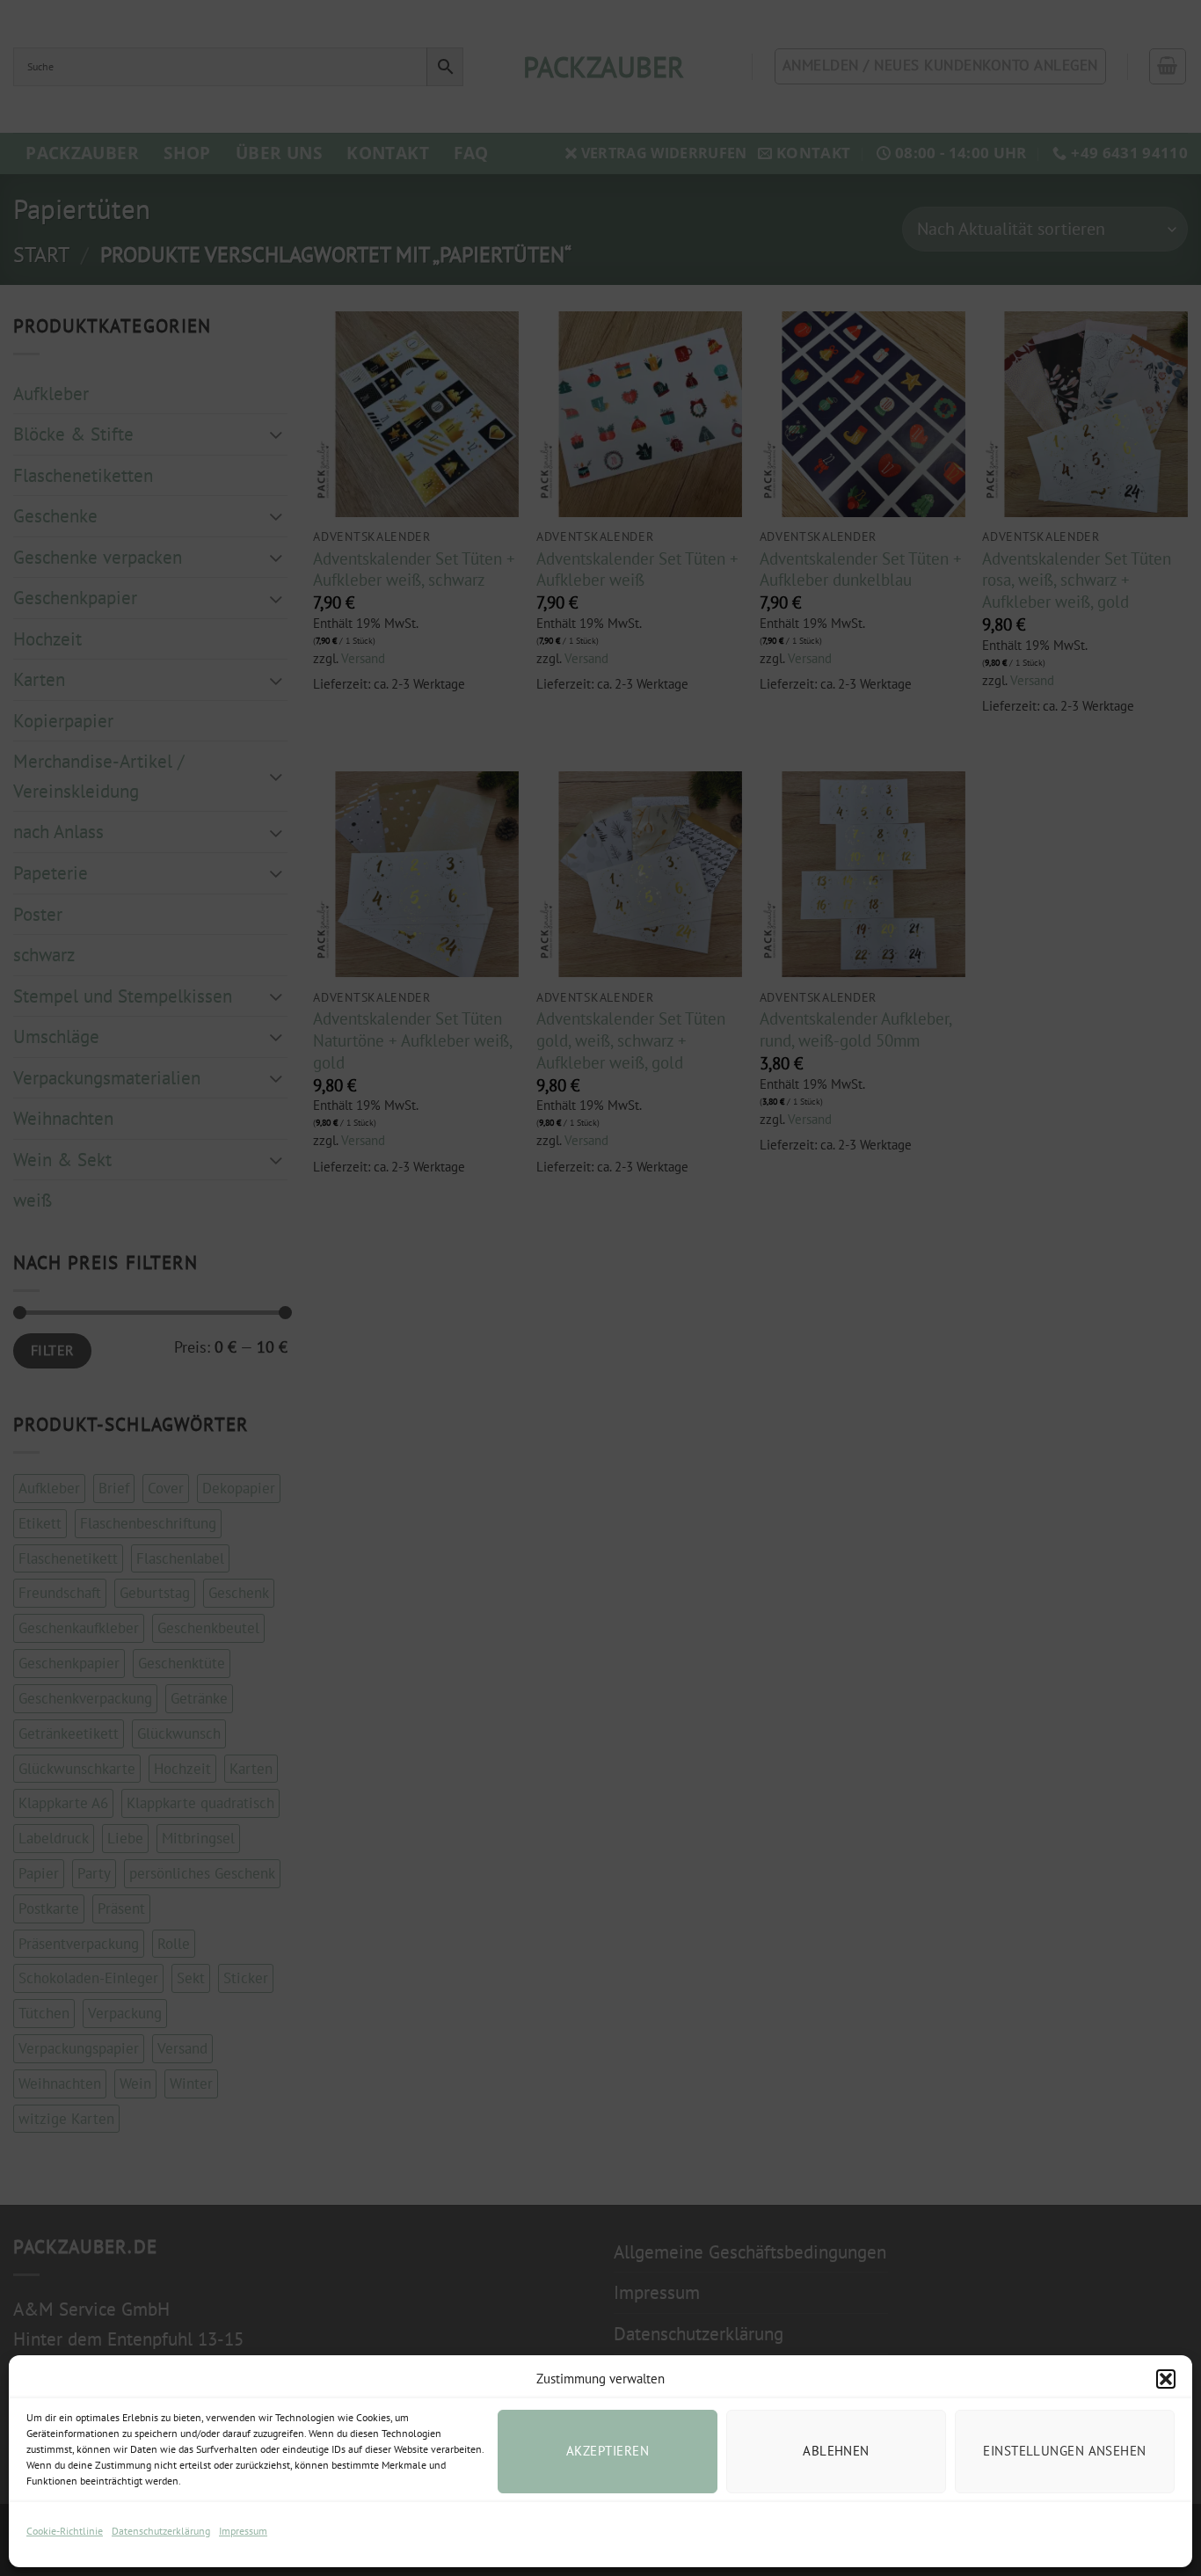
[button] (1166, 2379)
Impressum (243, 2531)
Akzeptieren (608, 2451)
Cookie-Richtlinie (65, 2531)
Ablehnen (836, 2451)
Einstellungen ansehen (1064, 2451)
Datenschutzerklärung (161, 2531)
